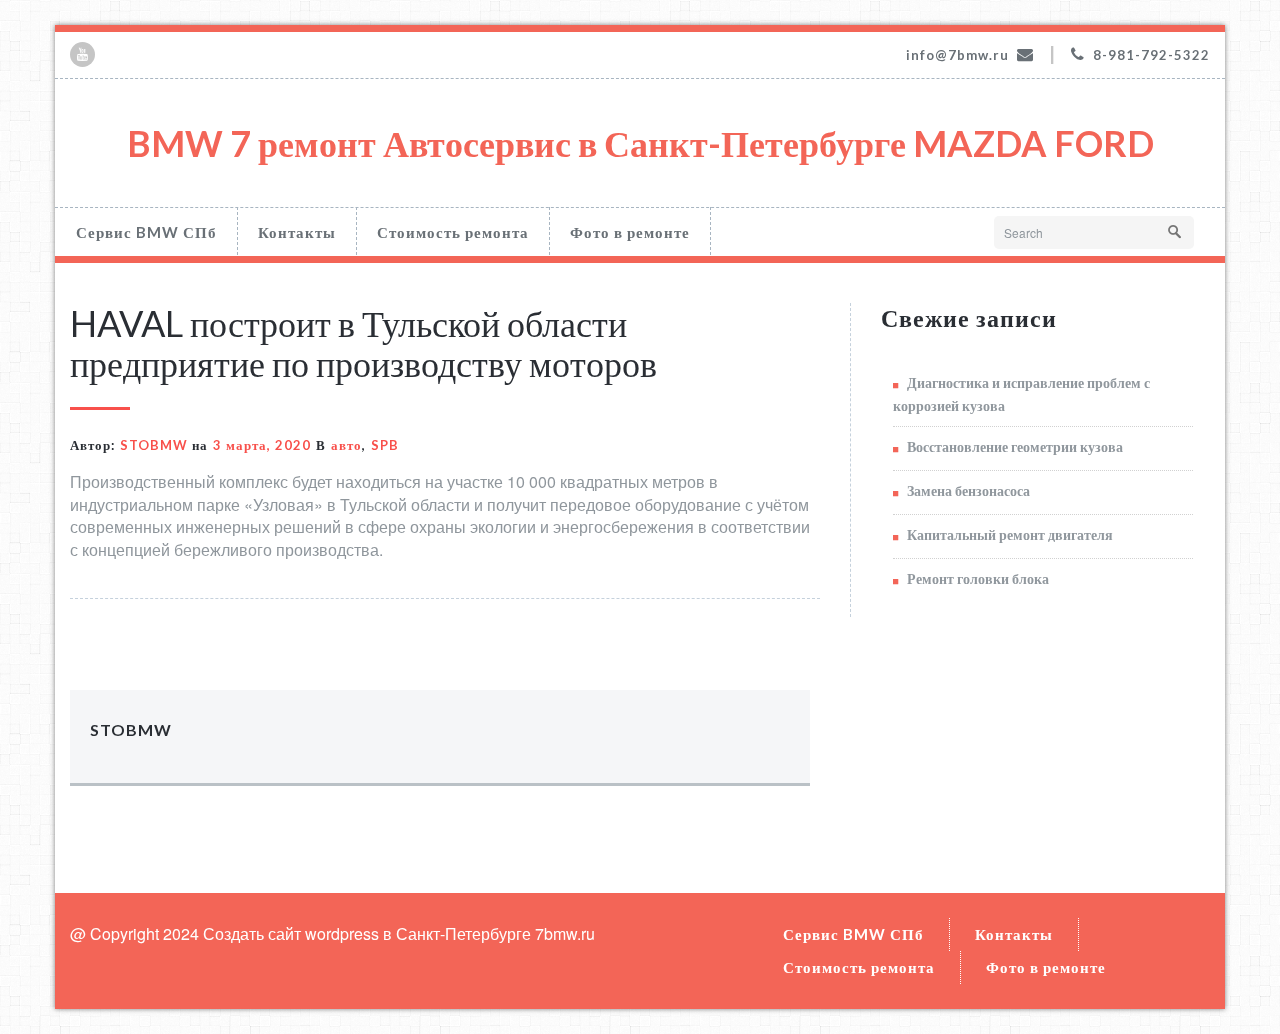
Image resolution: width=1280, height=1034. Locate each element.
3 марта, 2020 (262, 445)
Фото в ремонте (630, 232)
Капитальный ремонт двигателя (1010, 534)
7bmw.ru (565, 933)
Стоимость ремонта (453, 232)
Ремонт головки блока (978, 578)
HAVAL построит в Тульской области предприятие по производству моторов (363, 343)
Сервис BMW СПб (146, 232)
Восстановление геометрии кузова (1015, 446)
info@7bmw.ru (957, 55)
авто (346, 445)
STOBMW (154, 445)
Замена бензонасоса (968, 490)
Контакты (297, 232)
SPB (385, 445)
